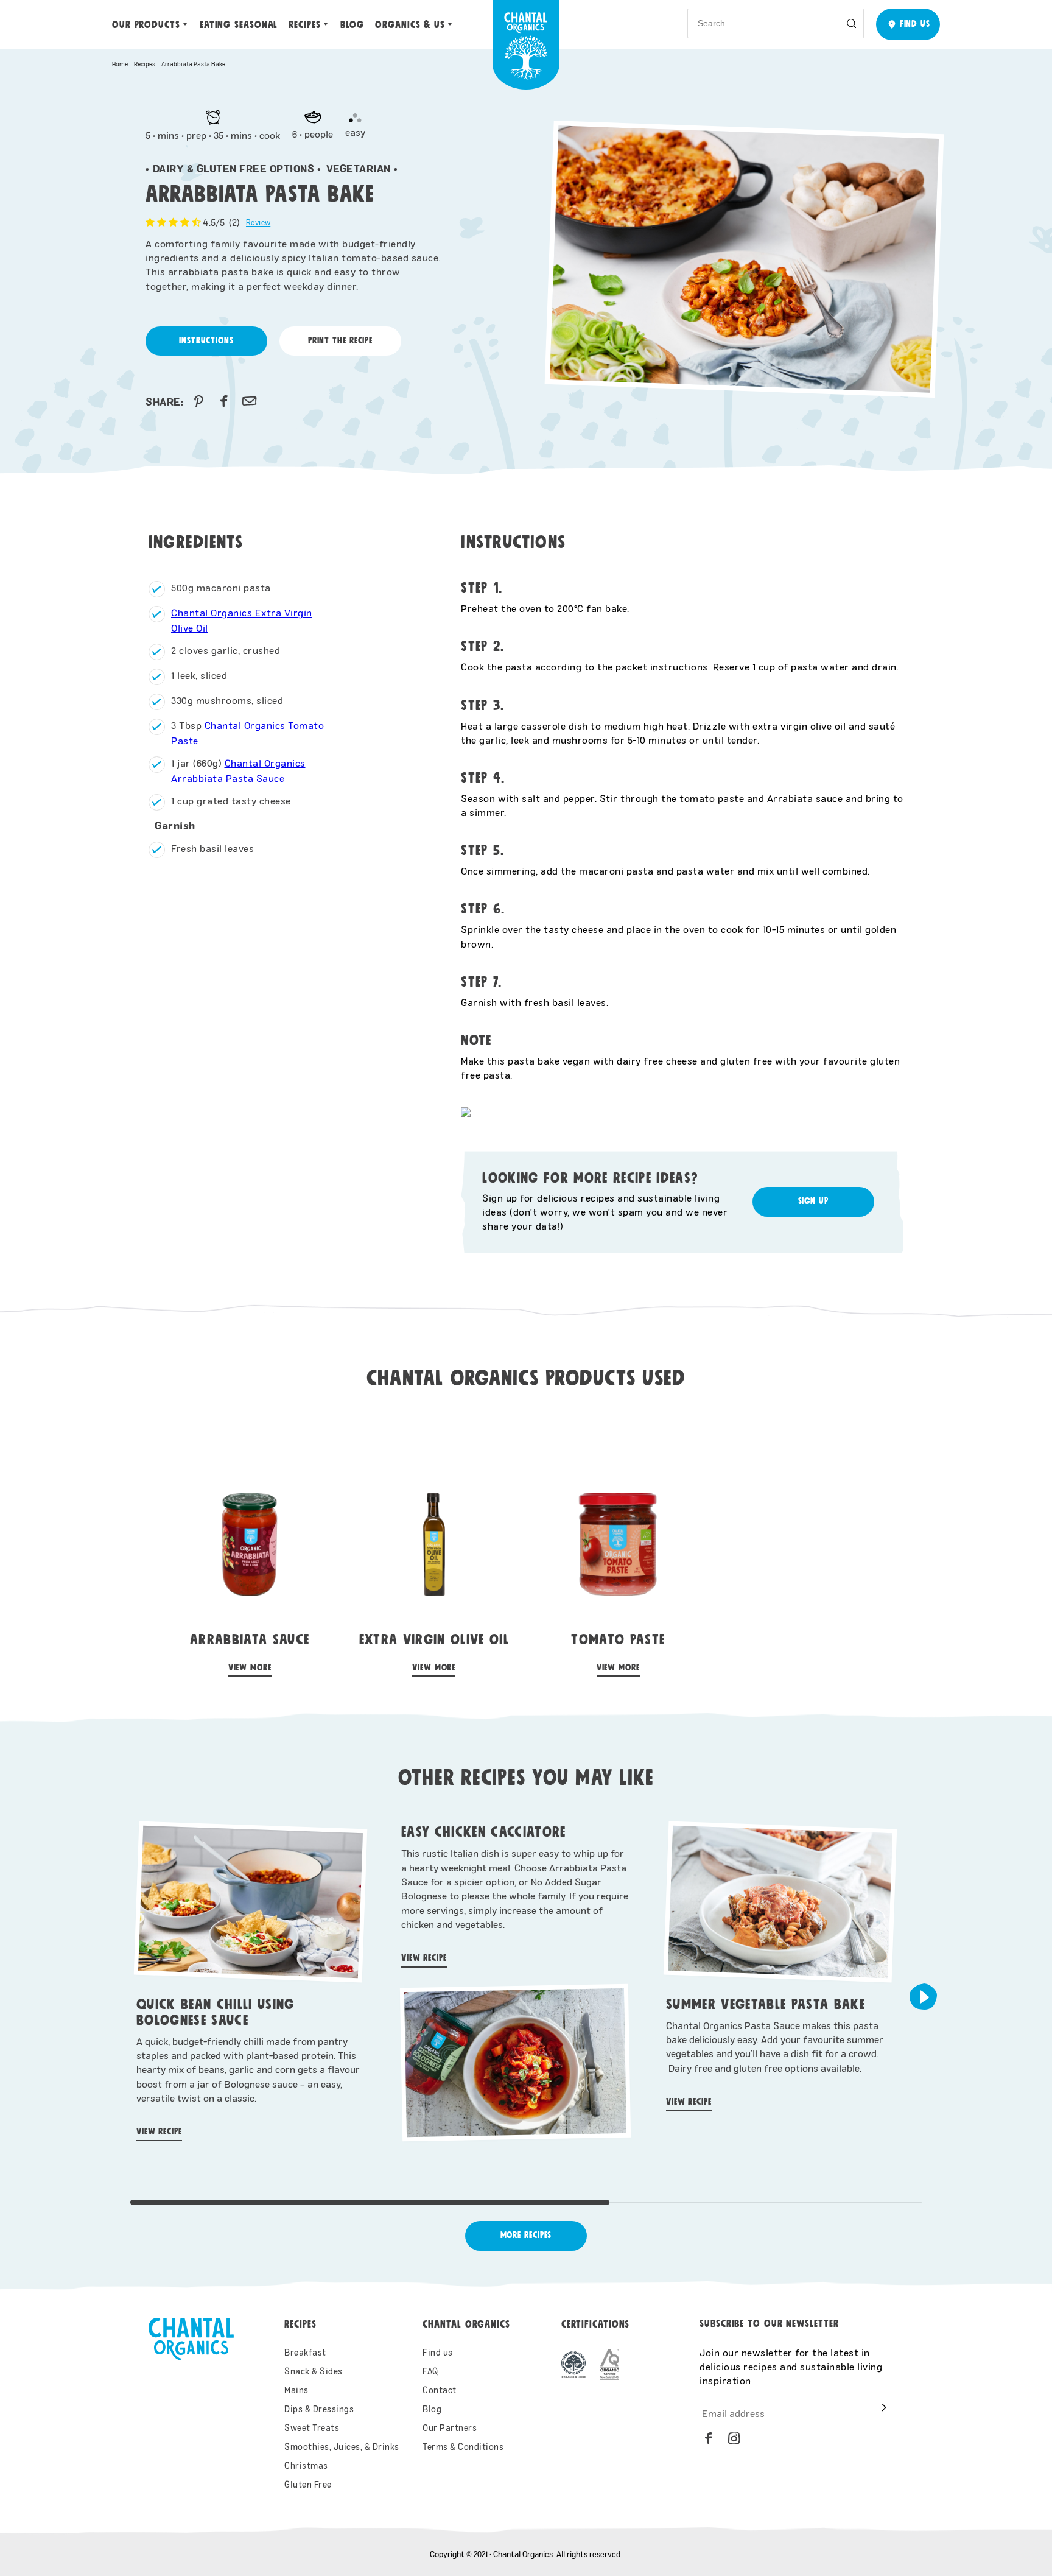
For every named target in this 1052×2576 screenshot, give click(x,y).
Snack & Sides (314, 2371)
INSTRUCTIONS (206, 341)
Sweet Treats (312, 2428)
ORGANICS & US (410, 25)
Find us (438, 2352)
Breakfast (305, 2352)
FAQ (430, 2371)
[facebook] (224, 401)
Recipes (304, 25)
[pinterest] (198, 401)
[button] (923, 1997)
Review (258, 222)
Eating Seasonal (239, 25)
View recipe (159, 2132)
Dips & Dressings (319, 2409)
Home (120, 64)
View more (250, 1668)
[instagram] (734, 2438)
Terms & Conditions (463, 2447)
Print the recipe (340, 341)
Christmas (306, 2465)
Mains (296, 2390)
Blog (352, 25)
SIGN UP (813, 1201)
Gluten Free (308, 2484)
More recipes (526, 2235)
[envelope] (250, 401)
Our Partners (450, 2428)
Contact (440, 2390)
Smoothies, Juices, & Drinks (342, 2447)
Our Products (146, 25)
